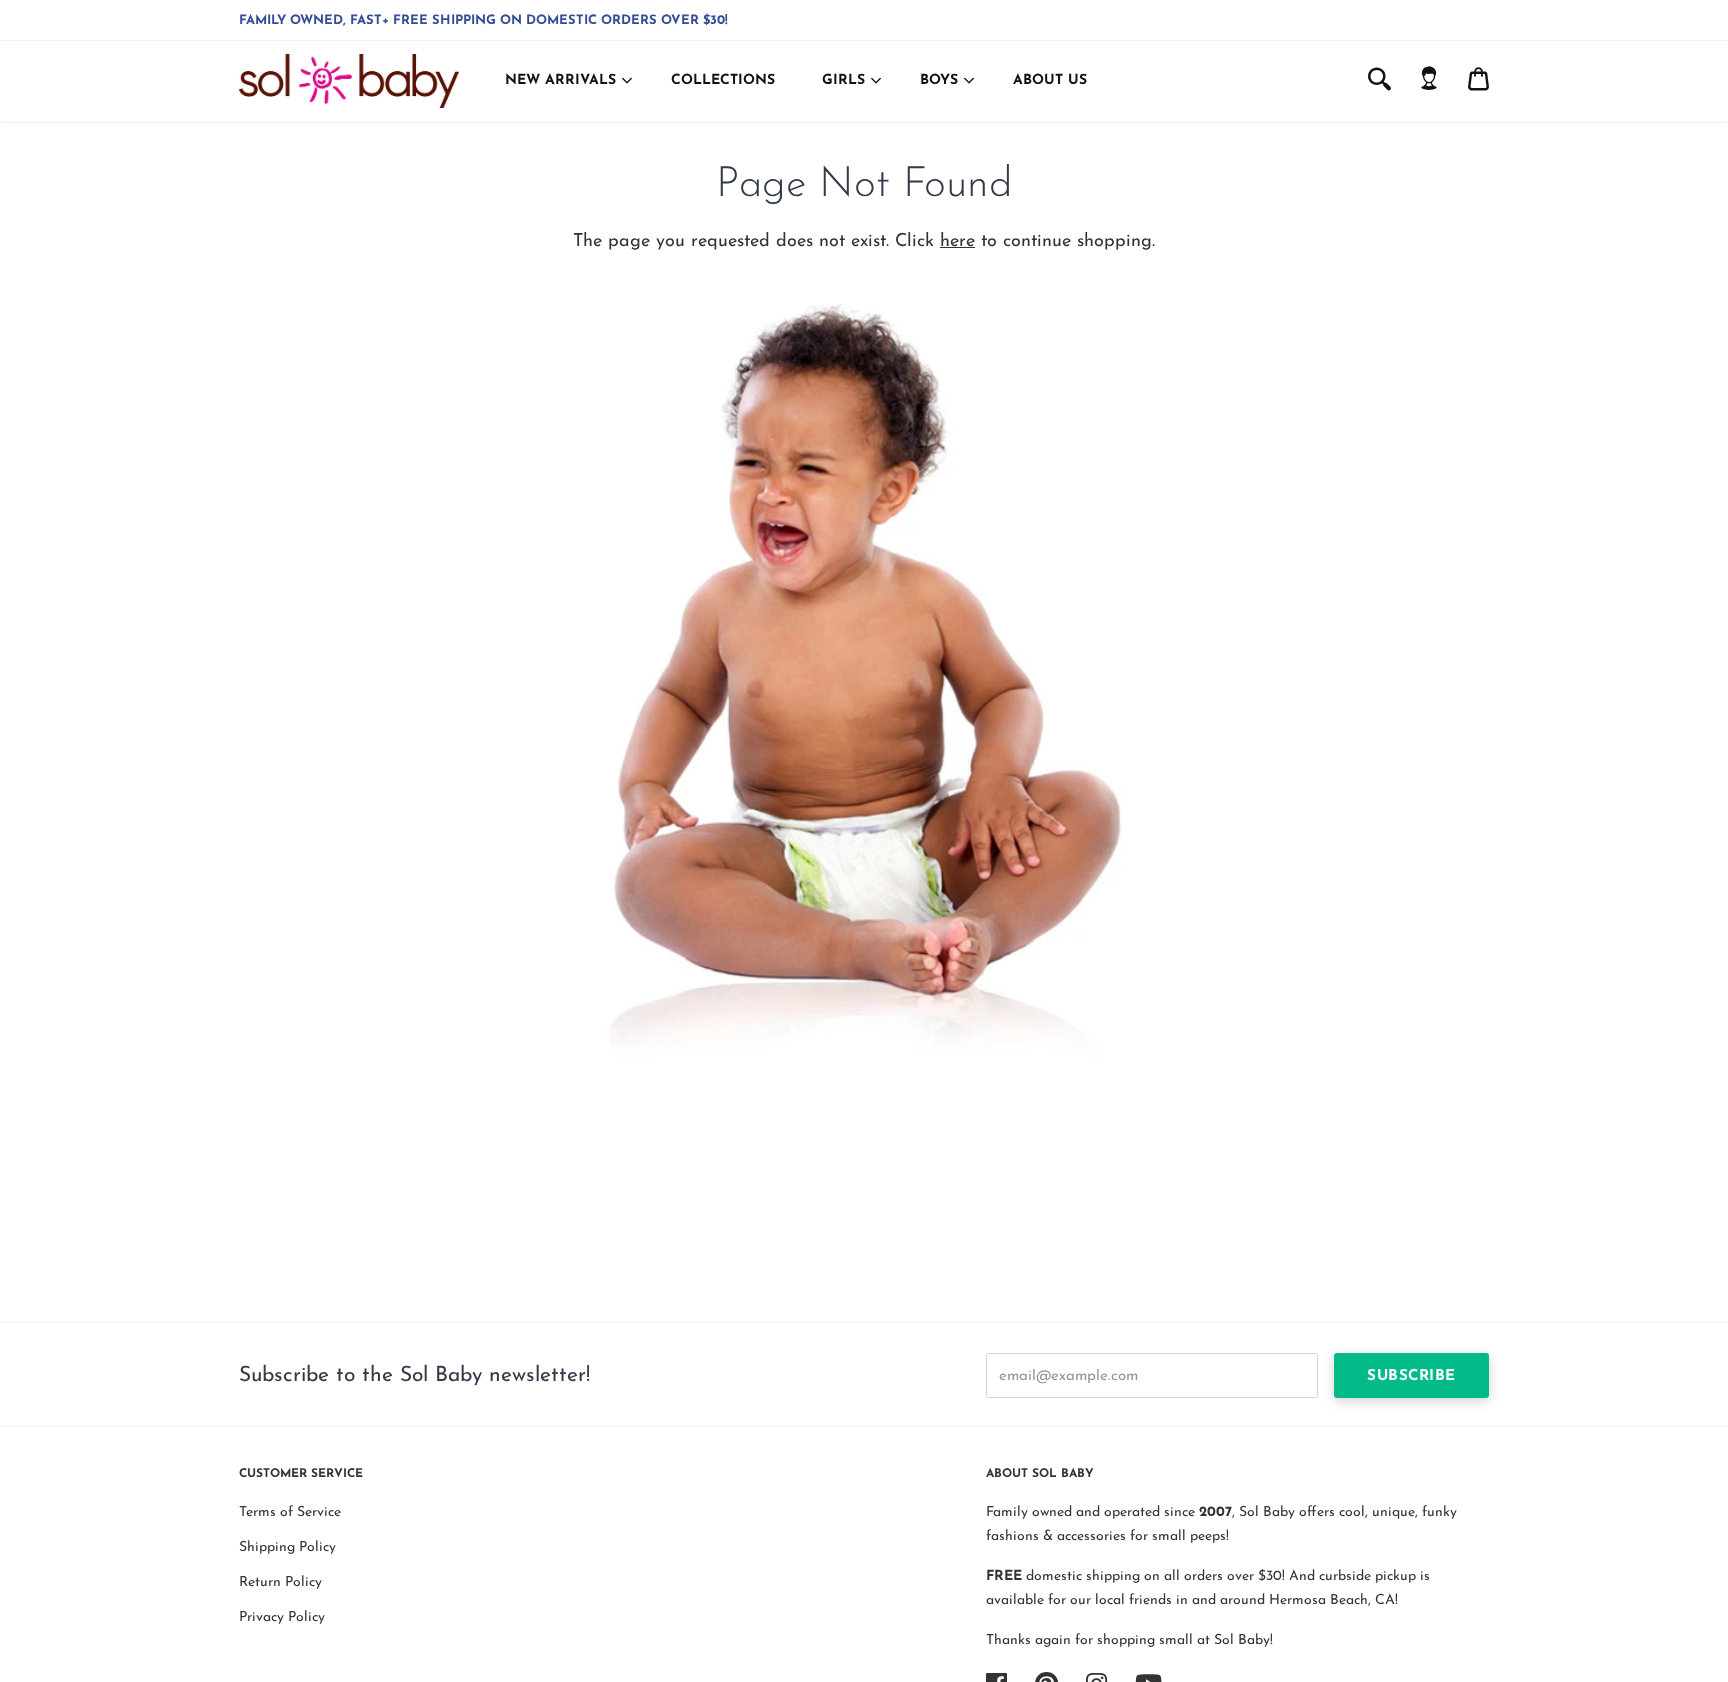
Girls (843, 80)
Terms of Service (290, 1512)
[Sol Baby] (349, 81)
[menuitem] (1429, 80)
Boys (939, 80)
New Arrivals (560, 80)
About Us (1050, 80)
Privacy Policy (282, 1617)
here (957, 242)
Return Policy (280, 1582)
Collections (723, 80)
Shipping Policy (287, 1547)
